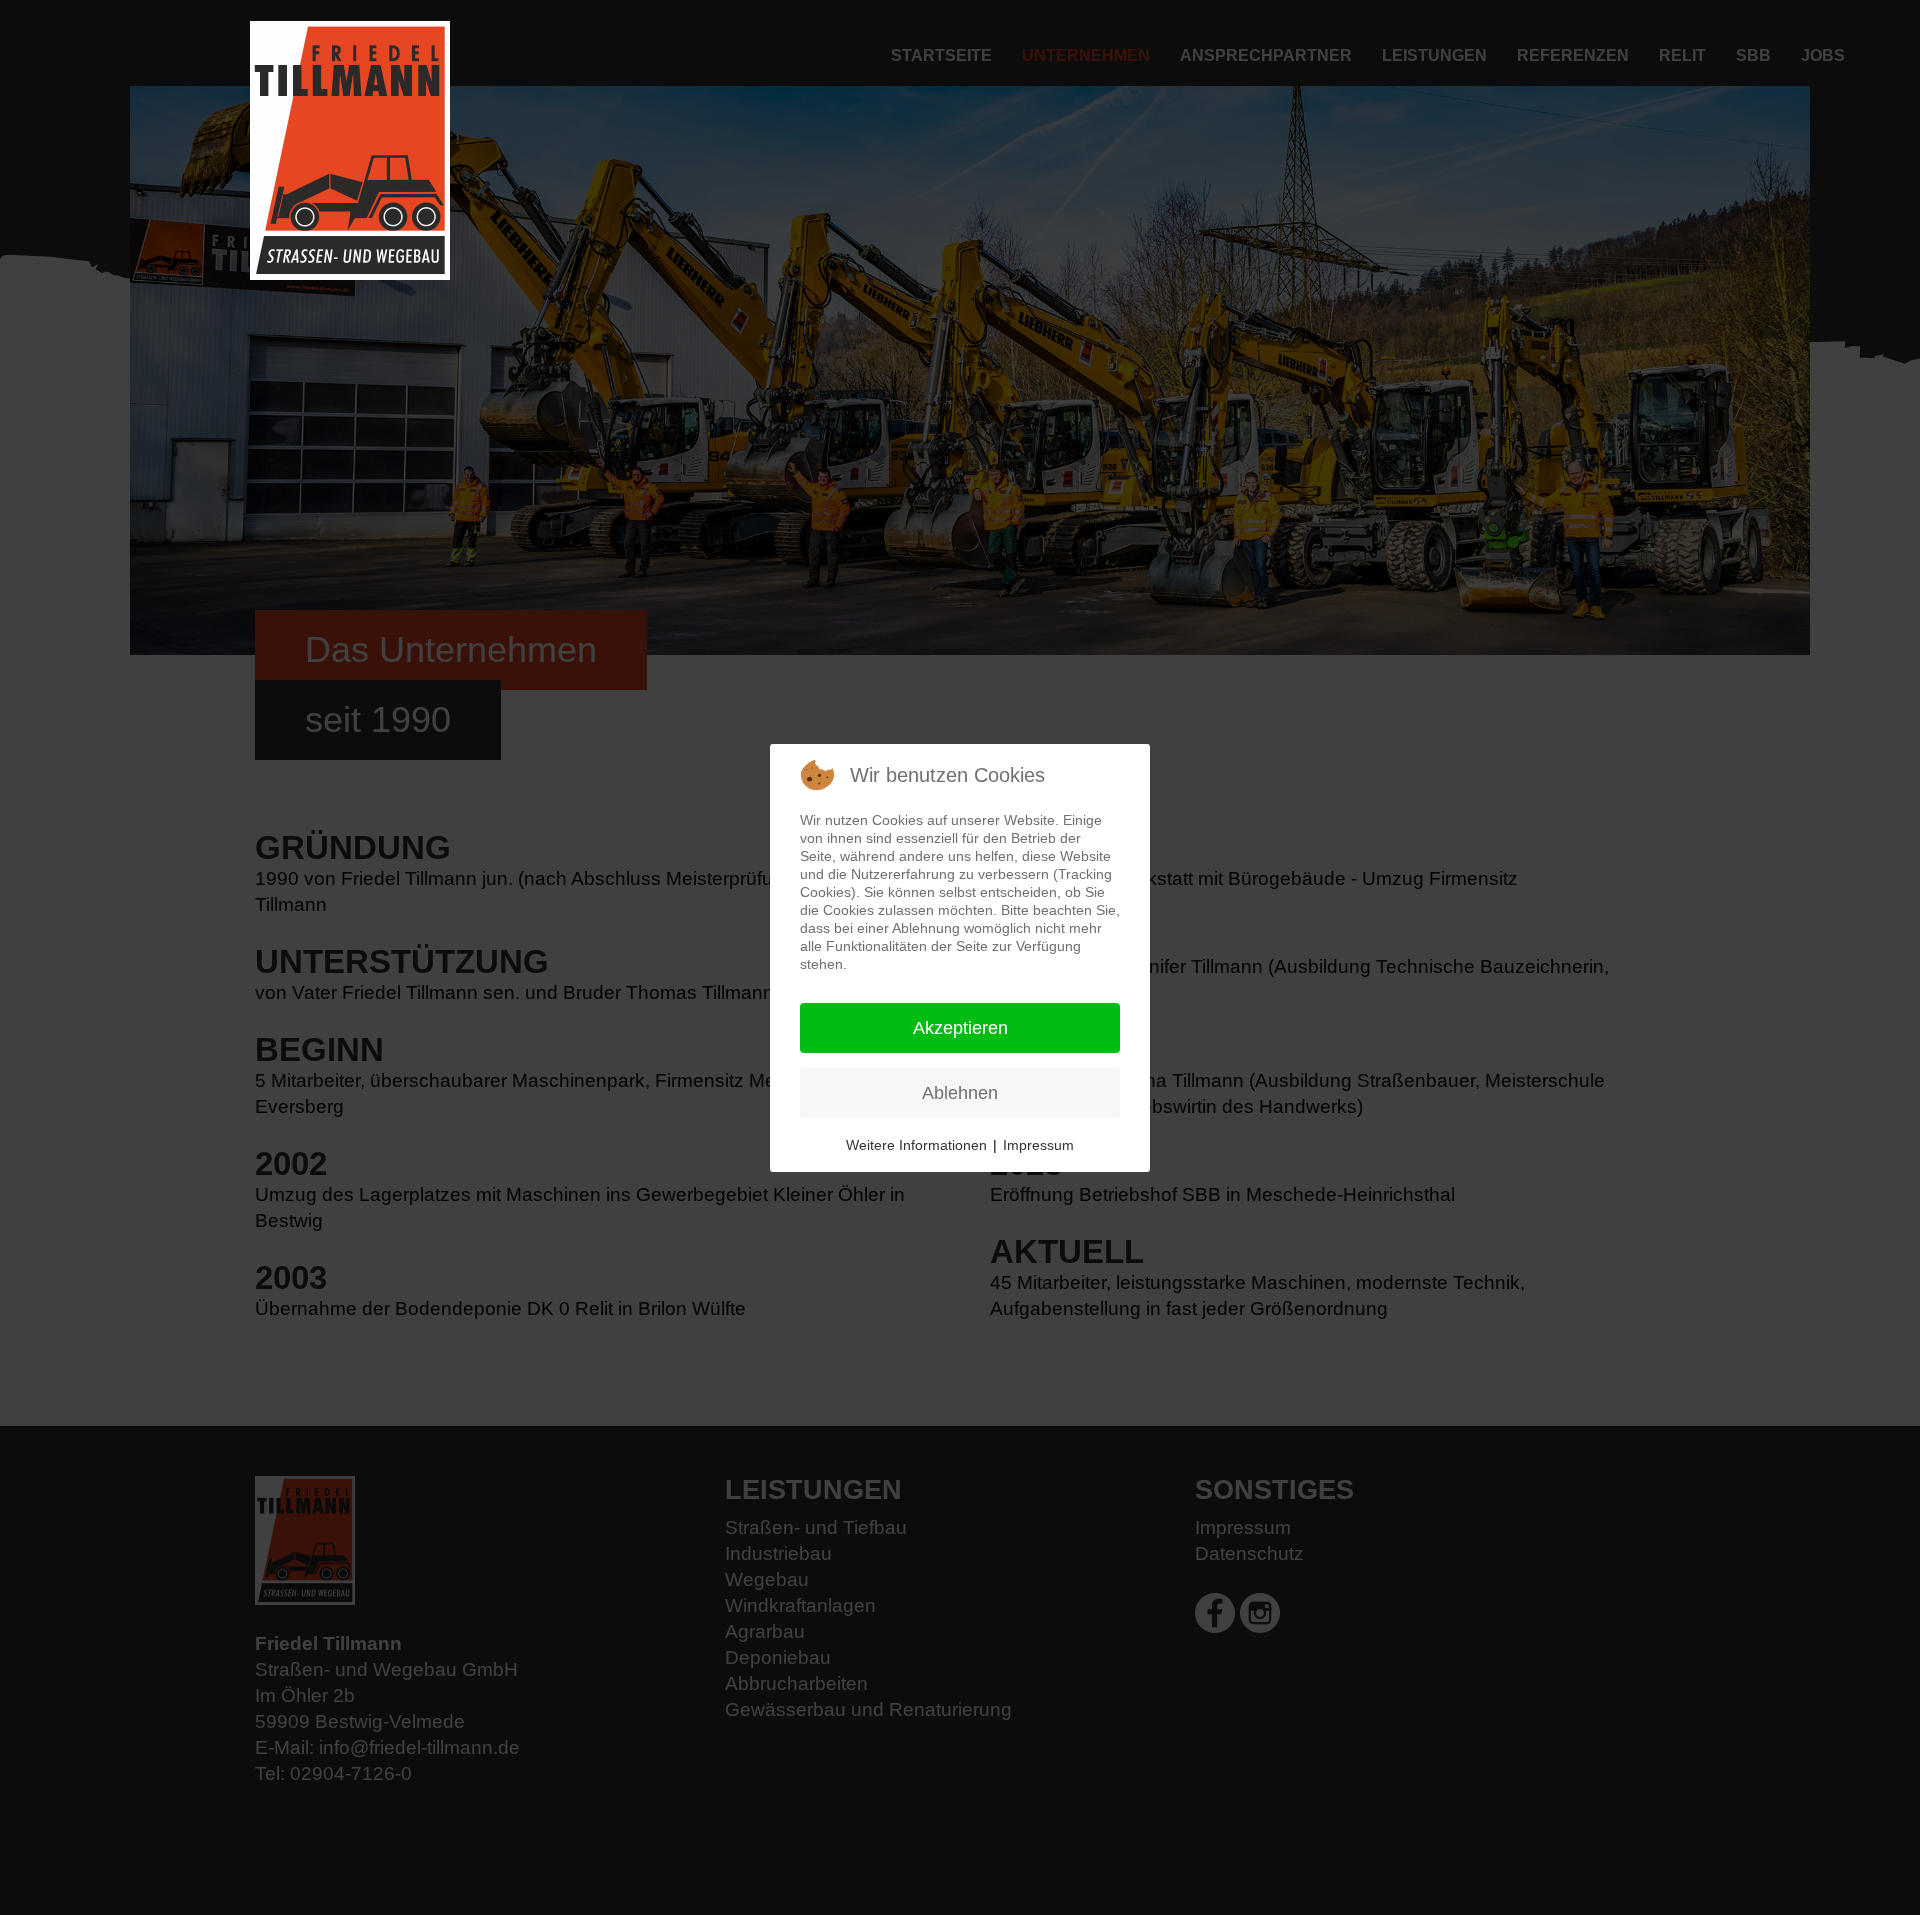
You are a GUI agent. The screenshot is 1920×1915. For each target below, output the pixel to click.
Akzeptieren (960, 1028)
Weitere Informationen (916, 1145)
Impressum (1038, 1145)
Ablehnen (960, 1093)
